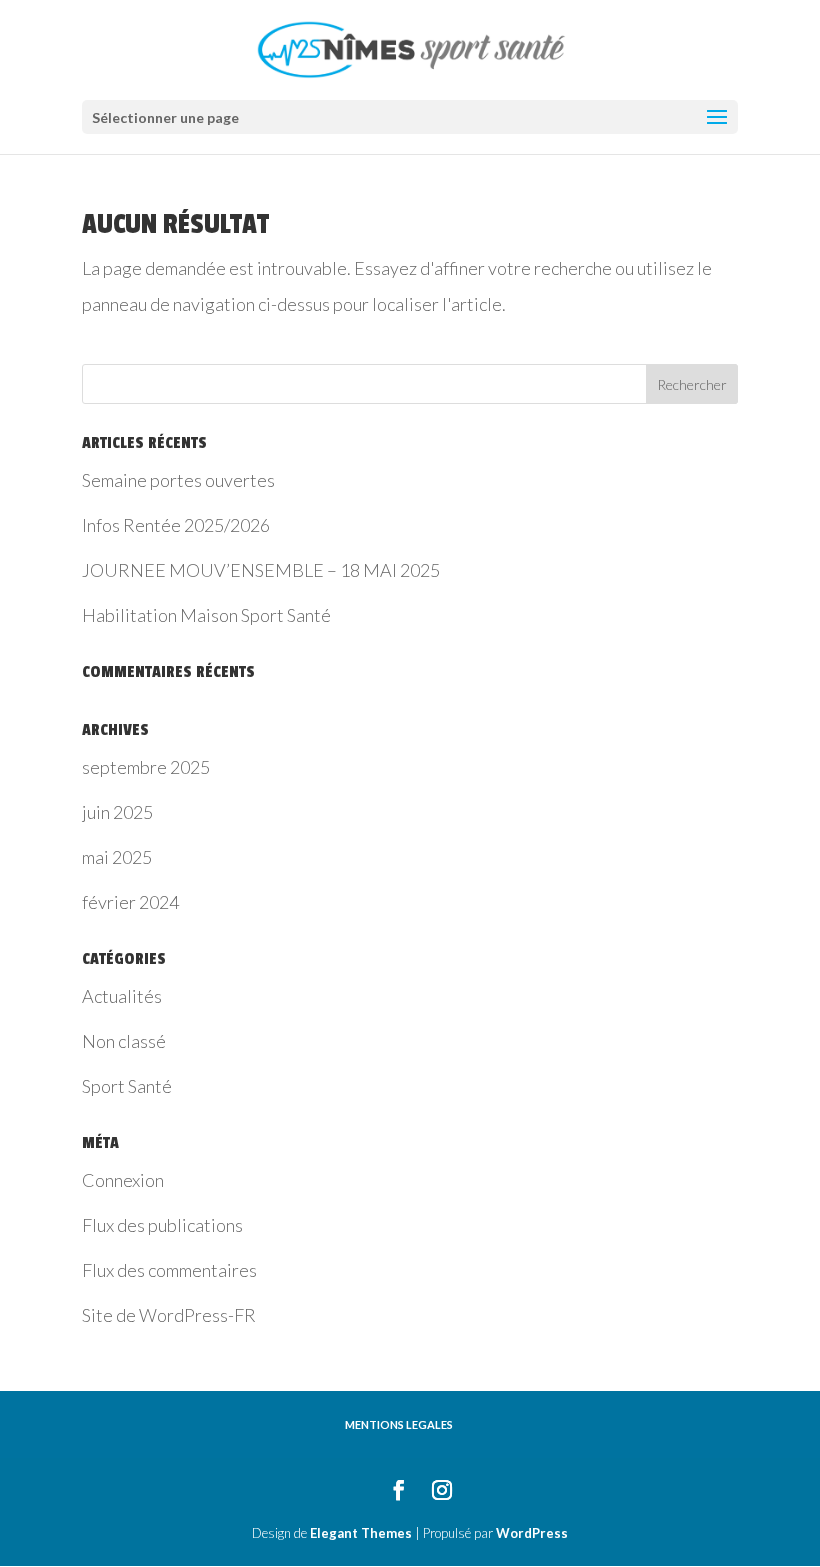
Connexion (123, 1180)
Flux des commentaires (169, 1270)
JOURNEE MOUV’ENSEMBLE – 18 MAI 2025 (261, 570)
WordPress (532, 1533)
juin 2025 (117, 812)
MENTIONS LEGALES (399, 1424)
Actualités (122, 996)
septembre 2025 (146, 767)
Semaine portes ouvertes (178, 480)
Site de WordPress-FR (169, 1315)
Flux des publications (162, 1225)
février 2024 (130, 902)
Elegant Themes (361, 1533)
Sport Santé (127, 1086)
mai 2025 (117, 857)
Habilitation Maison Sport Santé (206, 615)
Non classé (124, 1041)
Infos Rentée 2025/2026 (176, 525)
